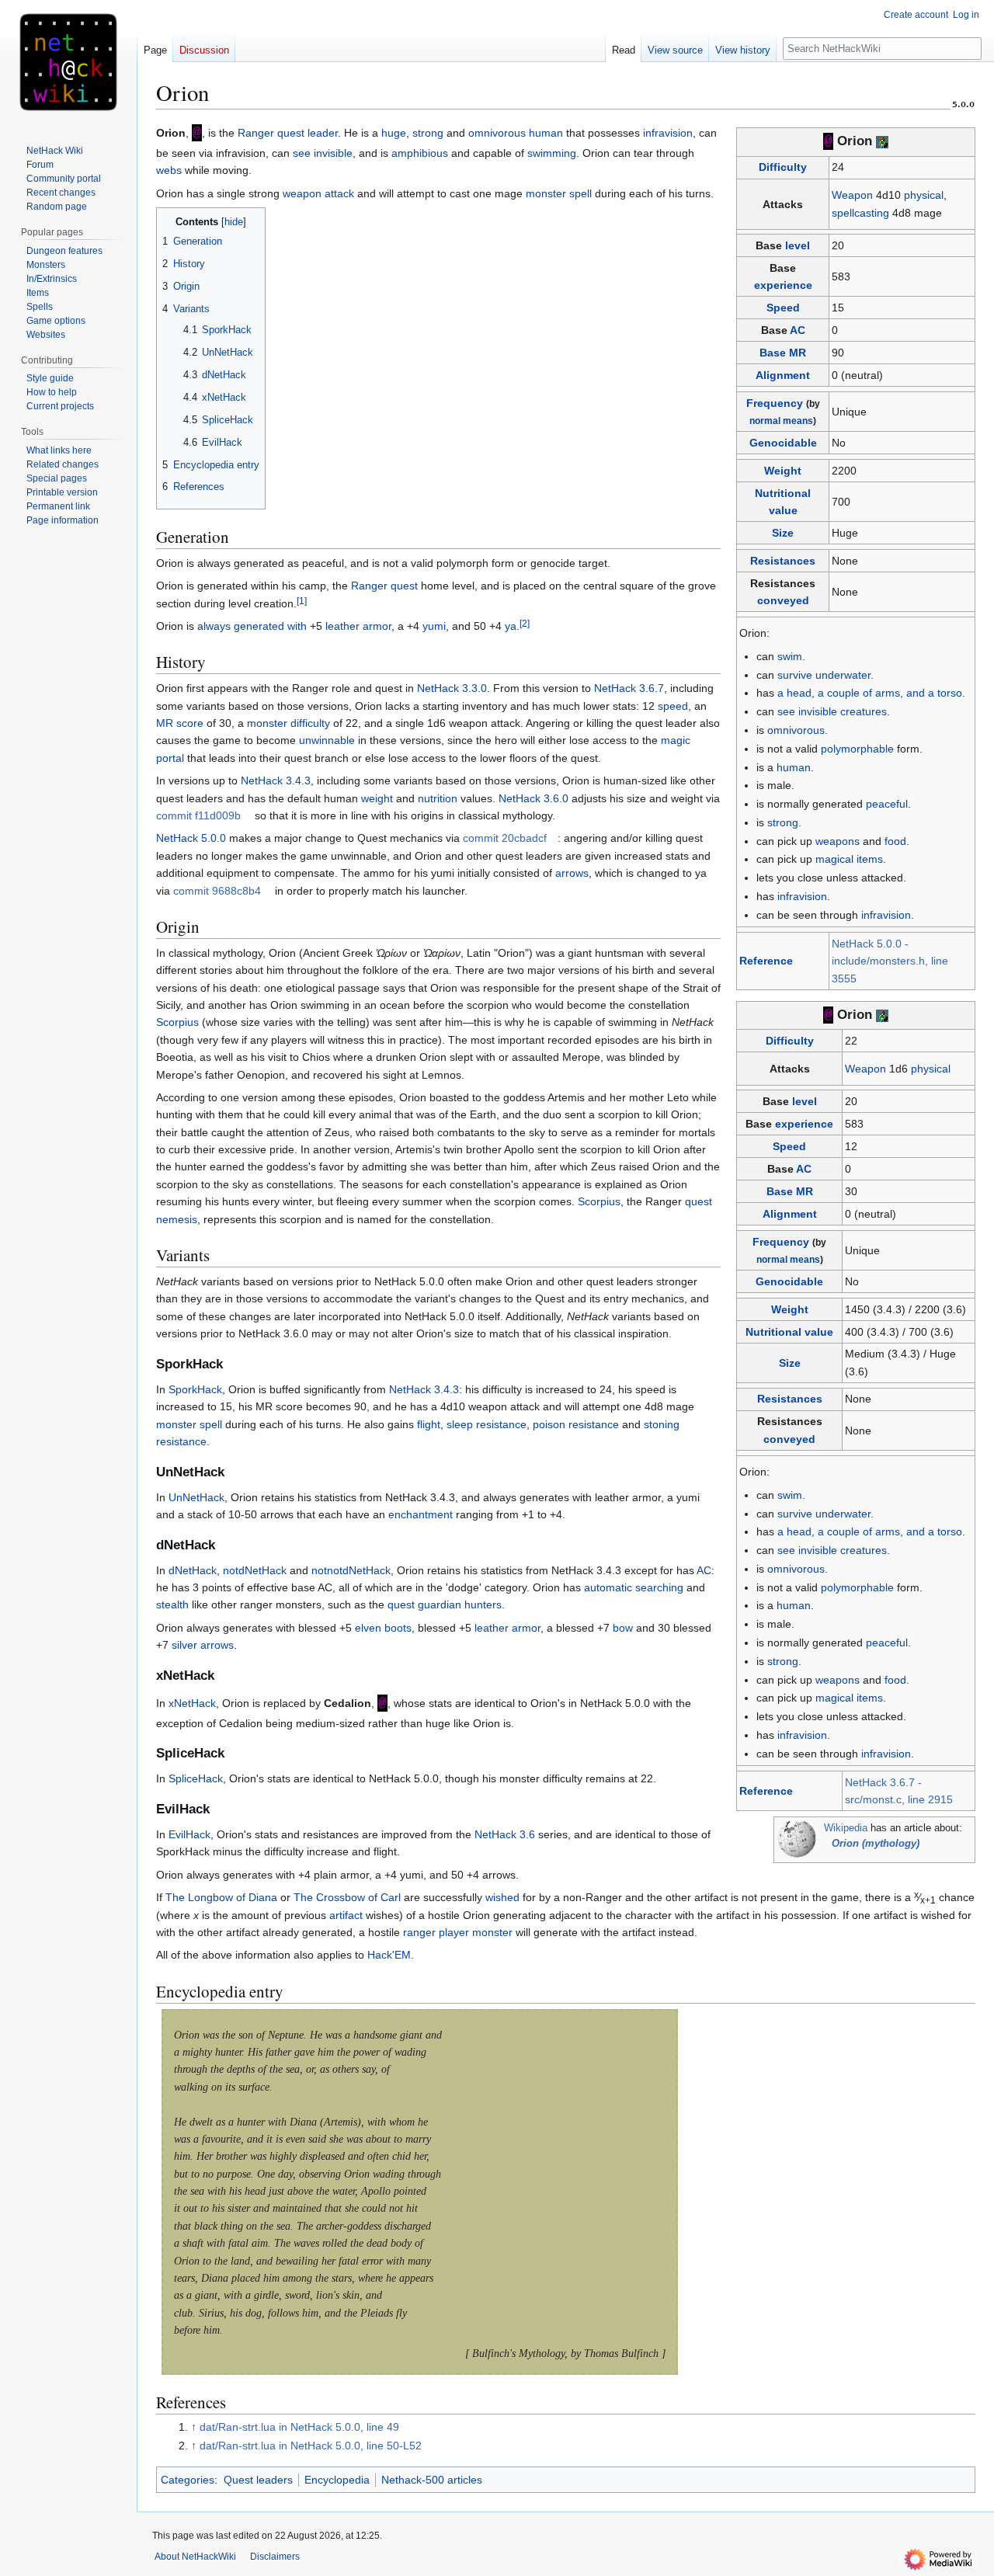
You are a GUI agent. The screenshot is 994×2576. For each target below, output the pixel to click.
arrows (572, 873)
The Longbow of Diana (221, 1897)
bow (623, 1628)
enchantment (421, 1514)
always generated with (252, 626)
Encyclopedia (337, 2480)
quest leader (308, 133)
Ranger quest (384, 586)
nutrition (438, 798)
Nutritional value (789, 1332)
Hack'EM (389, 1955)
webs (169, 170)
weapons (838, 841)
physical (924, 195)
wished (502, 1897)
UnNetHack (196, 1497)
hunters (483, 1604)
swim (790, 656)
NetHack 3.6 (505, 1834)
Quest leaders (258, 2480)
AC (798, 330)
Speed (783, 308)
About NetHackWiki (195, 2557)
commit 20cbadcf (505, 838)
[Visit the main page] (68, 62)
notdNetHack (255, 1570)
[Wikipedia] (797, 1840)
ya (511, 626)
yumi (434, 626)
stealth (172, 1604)
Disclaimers (275, 2557)
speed (673, 706)
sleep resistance (487, 1424)
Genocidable (783, 443)
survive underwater (824, 675)
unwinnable (327, 740)
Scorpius (177, 1022)
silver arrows (203, 1645)
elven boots (383, 1628)
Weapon (852, 195)
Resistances (783, 561)
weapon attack (318, 193)
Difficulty (783, 167)
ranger (419, 1932)
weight (377, 798)
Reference (766, 961)
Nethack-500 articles (432, 2480)
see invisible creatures (832, 711)
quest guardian (424, 1604)
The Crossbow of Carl (347, 1897)
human (794, 767)
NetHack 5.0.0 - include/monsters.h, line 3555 (890, 961)
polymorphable (857, 749)
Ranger (256, 133)
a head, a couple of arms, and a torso (870, 693)
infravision (802, 896)
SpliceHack (196, 1778)
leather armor (358, 626)
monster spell (559, 193)
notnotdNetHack (351, 1570)
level (798, 245)
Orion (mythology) (876, 1844)
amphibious (420, 153)
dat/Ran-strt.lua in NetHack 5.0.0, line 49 (299, 2427)
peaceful (887, 804)
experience (783, 285)
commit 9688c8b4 (217, 891)
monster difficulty (288, 723)
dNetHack (193, 1570)
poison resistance (576, 1424)
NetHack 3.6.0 (533, 798)
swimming (552, 153)
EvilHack (189, 1834)
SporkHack (195, 1389)
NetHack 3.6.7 (629, 688)
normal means (781, 421)
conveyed (783, 600)
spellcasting (860, 213)
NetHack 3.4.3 (276, 780)
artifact (346, 1915)
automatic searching (634, 1587)
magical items (849, 859)
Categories (188, 2480)
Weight (783, 471)
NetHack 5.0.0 (191, 838)
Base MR (783, 353)
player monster (476, 1932)
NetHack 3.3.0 (452, 688)
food (895, 841)
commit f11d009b (198, 815)
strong (783, 822)
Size (783, 533)
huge (394, 133)
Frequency (775, 403)
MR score (180, 723)
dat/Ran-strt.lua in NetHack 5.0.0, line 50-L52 (311, 2446)
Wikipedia (846, 1828)
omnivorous (796, 730)
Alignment (783, 375)
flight (429, 1424)
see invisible (323, 153)
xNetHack (192, 1703)
